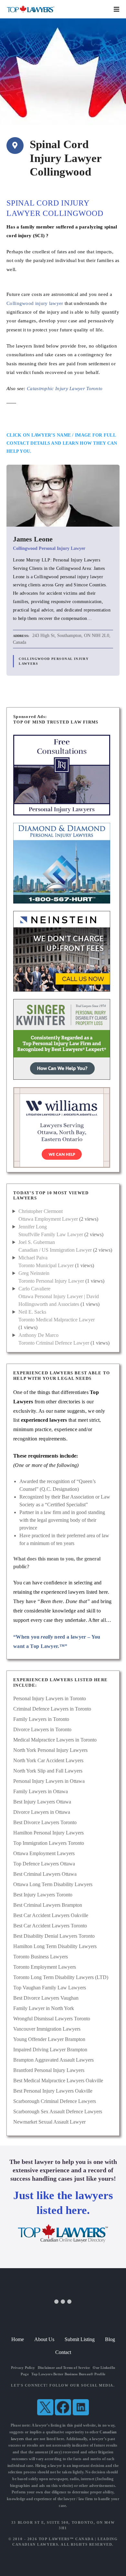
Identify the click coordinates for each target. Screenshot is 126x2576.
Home (18, 2339)
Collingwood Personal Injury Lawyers (54, 661)
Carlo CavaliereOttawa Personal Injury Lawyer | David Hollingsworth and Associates (59, 1296)
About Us (44, 2339)
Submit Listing (80, 2339)
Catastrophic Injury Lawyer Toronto (65, 388)
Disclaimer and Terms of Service (64, 2368)
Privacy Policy (23, 2368)
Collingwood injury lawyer (35, 303)
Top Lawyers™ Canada (66, 2539)
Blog (110, 2339)
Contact (63, 2352)
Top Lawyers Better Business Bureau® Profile (68, 2374)
